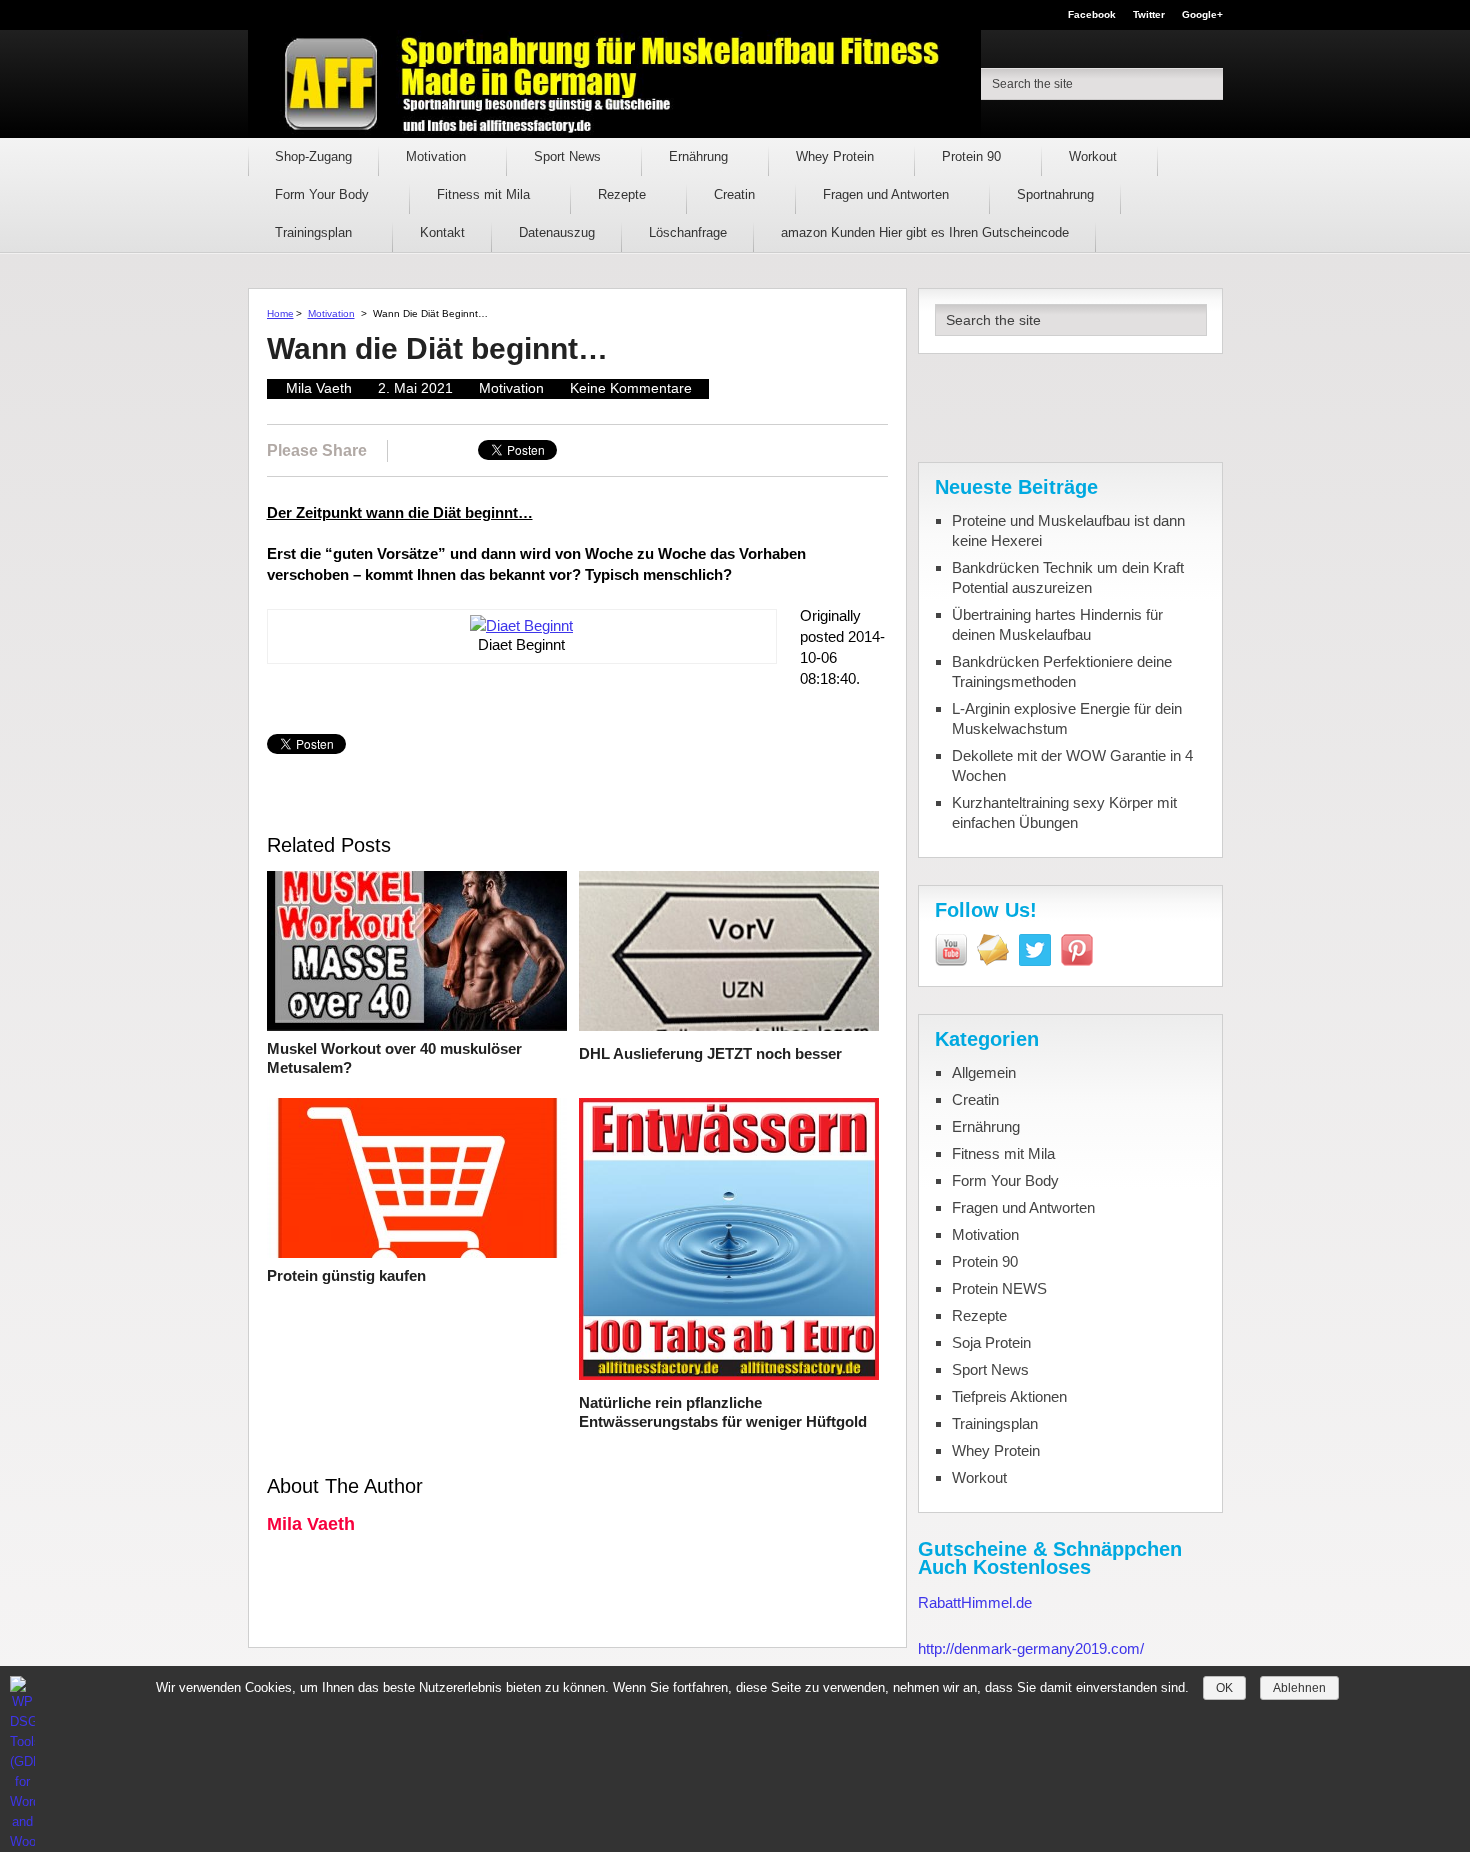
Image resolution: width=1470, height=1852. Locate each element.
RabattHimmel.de (975, 1602)
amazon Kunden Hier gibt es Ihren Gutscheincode (925, 232)
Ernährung (700, 156)
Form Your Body (324, 194)
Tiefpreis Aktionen (1009, 1396)
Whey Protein (837, 156)
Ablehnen (1299, 1688)
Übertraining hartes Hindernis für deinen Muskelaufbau (1057, 624)
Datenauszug (557, 232)
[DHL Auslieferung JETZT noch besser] (729, 953)
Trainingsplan (315, 232)
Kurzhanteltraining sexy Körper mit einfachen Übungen (1064, 812)
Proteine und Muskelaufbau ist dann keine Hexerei (1068, 530)
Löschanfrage (688, 232)
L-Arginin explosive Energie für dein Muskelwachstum (1067, 718)
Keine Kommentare (631, 388)
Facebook (1092, 15)
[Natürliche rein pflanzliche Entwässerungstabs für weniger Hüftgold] (729, 1241)
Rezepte (624, 194)
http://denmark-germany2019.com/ (1031, 1648)
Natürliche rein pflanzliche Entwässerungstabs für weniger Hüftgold (723, 1412)
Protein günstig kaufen (346, 1275)
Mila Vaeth (319, 388)
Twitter (1149, 15)
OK (1224, 1688)
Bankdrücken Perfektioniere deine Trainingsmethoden (1062, 671)
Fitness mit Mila (485, 194)
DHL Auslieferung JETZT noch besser (710, 1053)
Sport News (569, 156)
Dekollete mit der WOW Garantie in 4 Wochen (1072, 765)
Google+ (1202, 15)
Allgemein (984, 1072)
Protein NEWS (999, 1288)
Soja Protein (991, 1342)
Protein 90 (973, 156)
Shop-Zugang (313, 156)
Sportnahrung (1055, 194)
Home (280, 313)
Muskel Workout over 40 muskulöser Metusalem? (394, 1058)
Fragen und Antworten (888, 194)
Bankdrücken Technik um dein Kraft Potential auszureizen (1068, 577)
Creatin (736, 194)
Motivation (438, 156)
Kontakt (442, 232)
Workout (1095, 156)
